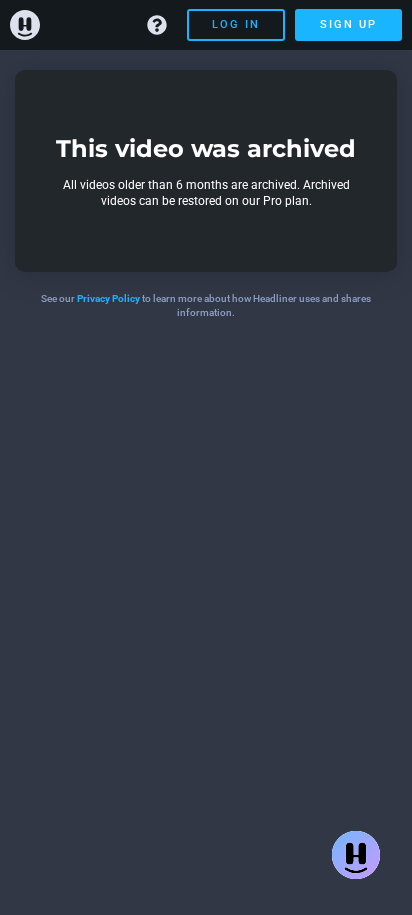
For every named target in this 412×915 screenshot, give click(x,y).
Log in (236, 24)
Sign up (348, 24)
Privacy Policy (108, 298)
